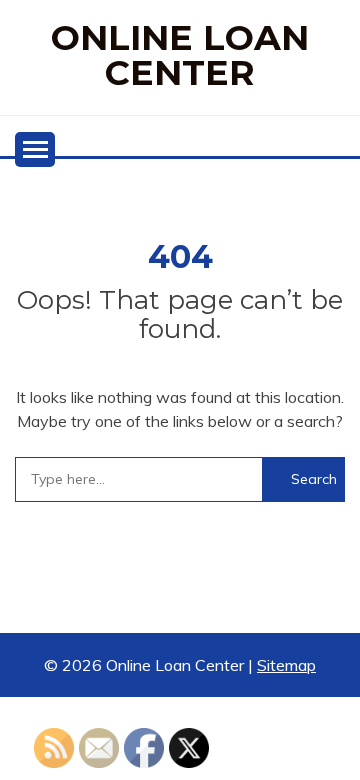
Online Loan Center (180, 55)
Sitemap (286, 665)
